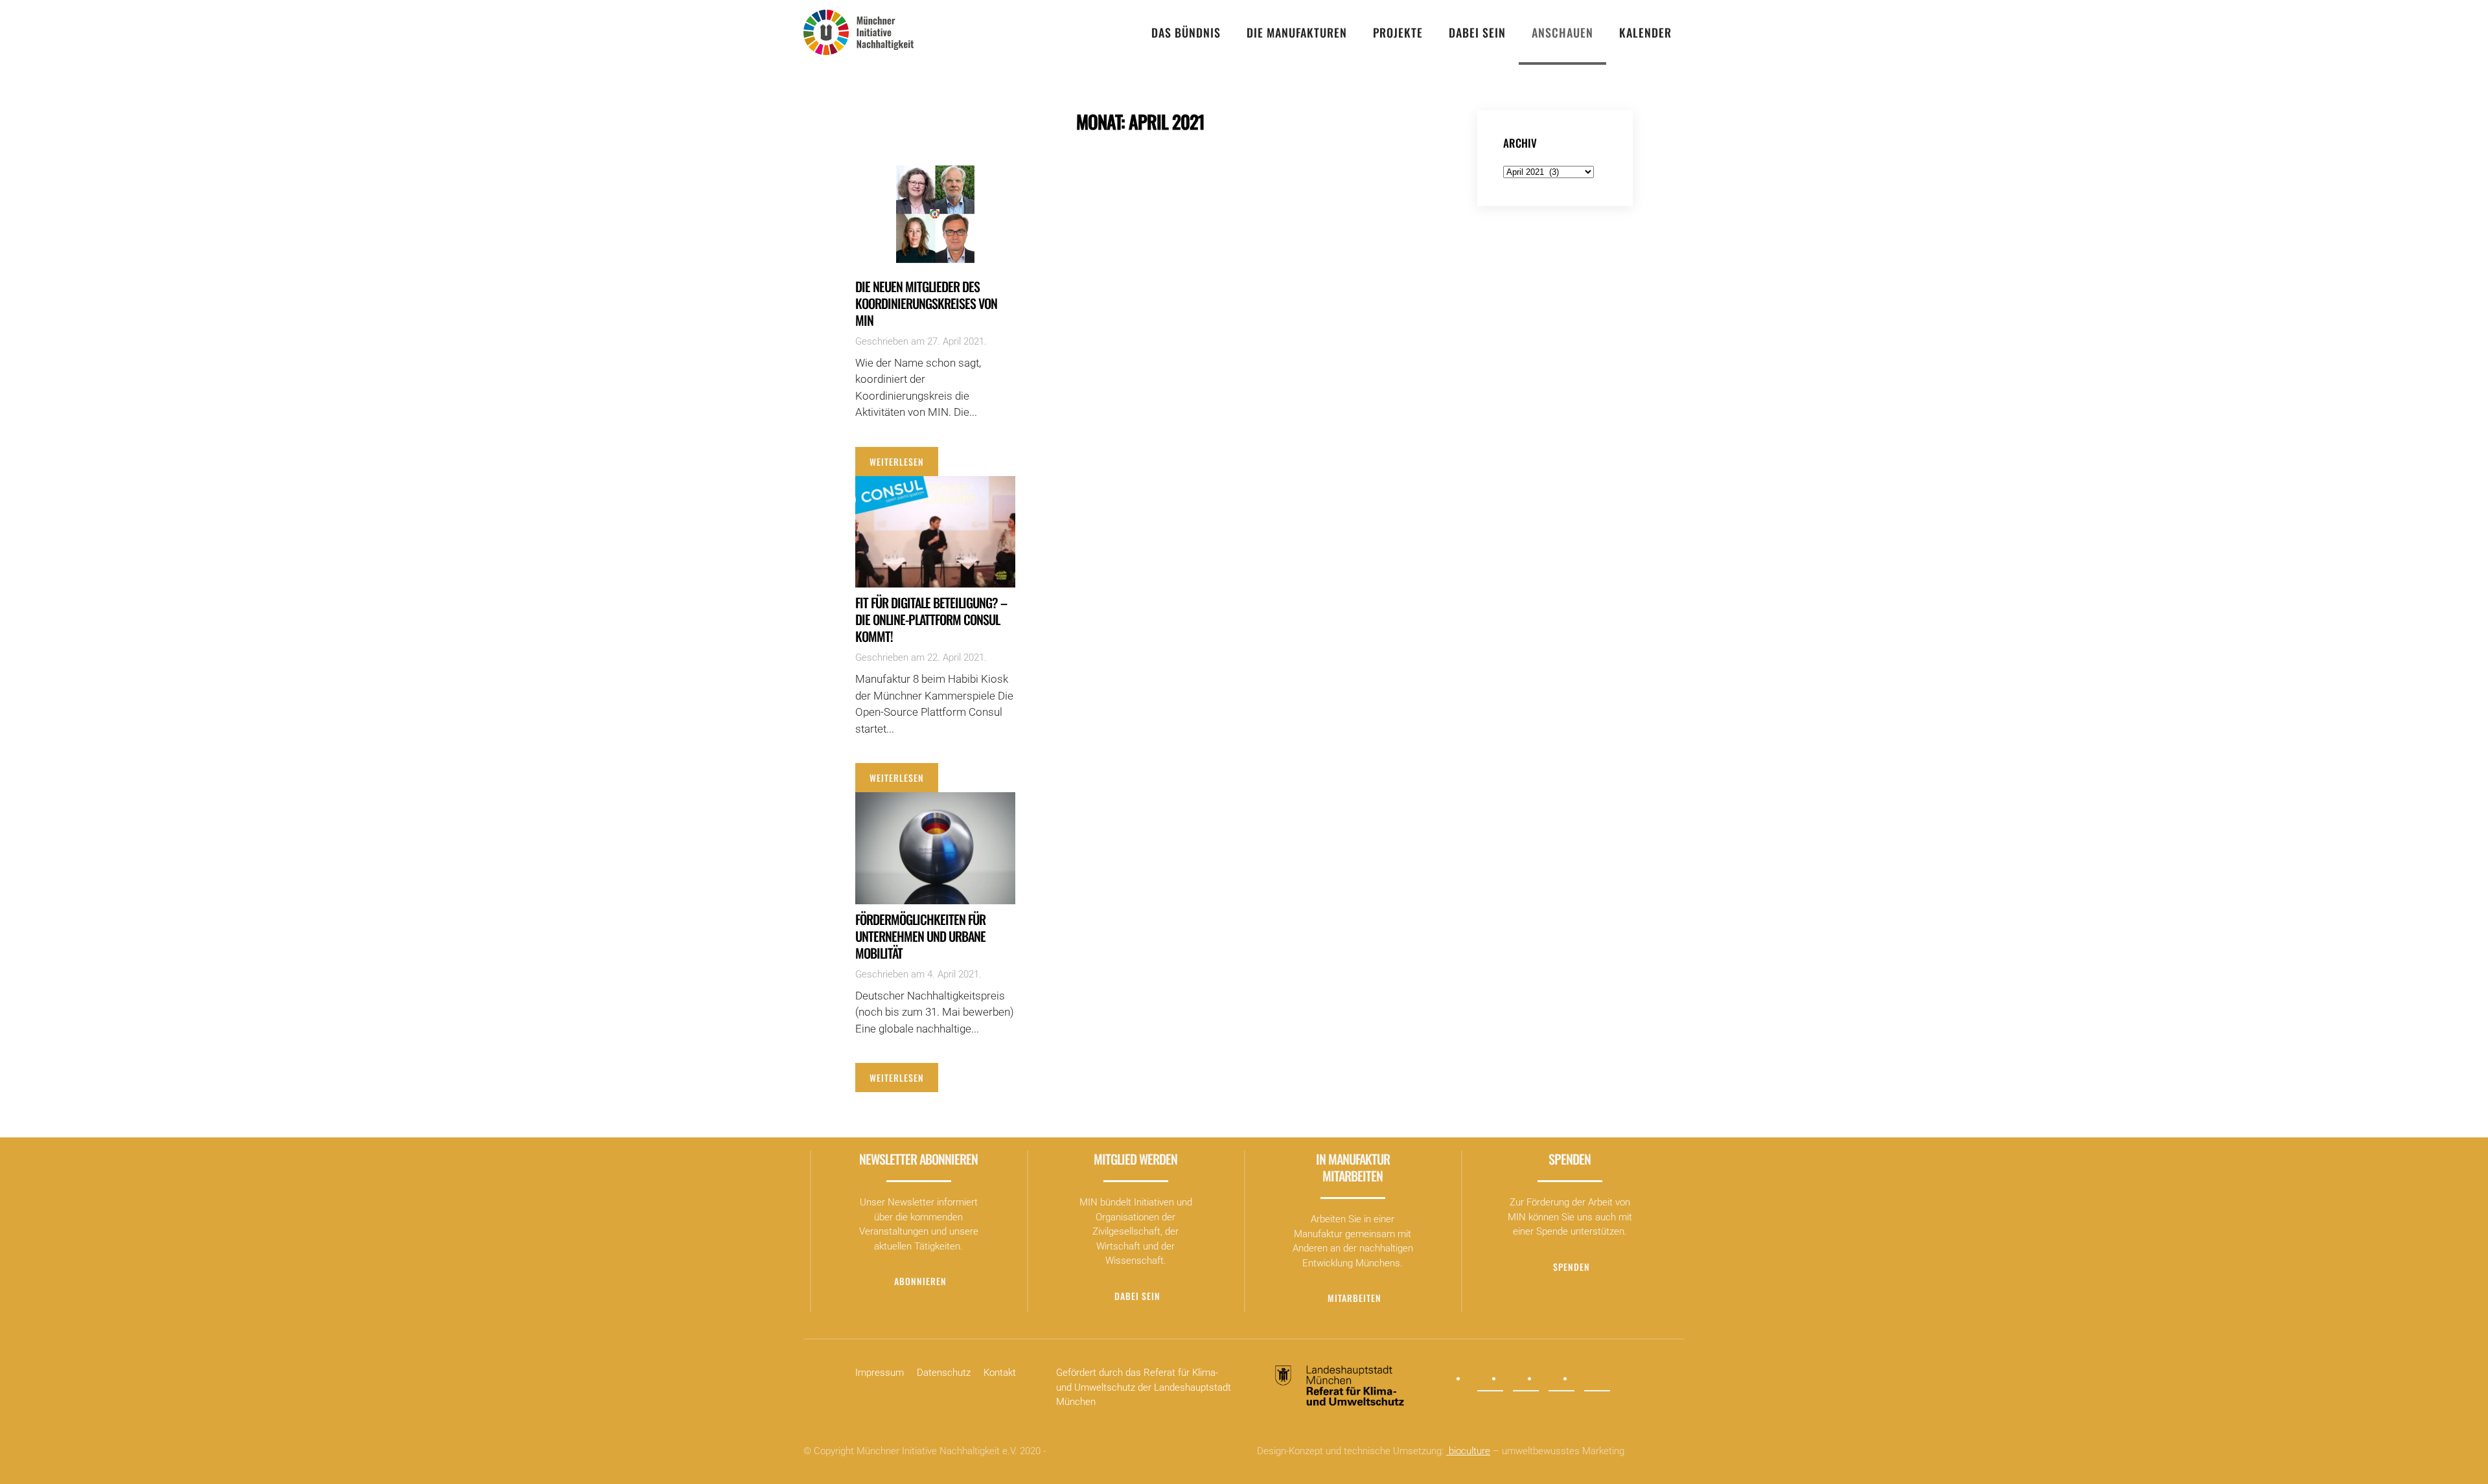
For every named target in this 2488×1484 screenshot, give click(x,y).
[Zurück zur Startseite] (858, 32)
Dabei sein (1477, 32)
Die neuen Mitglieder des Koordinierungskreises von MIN (926, 303)
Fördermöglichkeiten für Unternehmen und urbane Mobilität (920, 936)
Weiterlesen (897, 462)
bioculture (1468, 1451)
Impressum (880, 1373)
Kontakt (1000, 1373)
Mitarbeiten (1354, 1298)
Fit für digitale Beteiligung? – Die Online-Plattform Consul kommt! (931, 619)
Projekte (1398, 32)
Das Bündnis (1186, 32)
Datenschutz (944, 1373)
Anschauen (1562, 32)
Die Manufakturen (1297, 32)
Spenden (1572, 1267)
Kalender (1645, 32)
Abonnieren (920, 1281)
